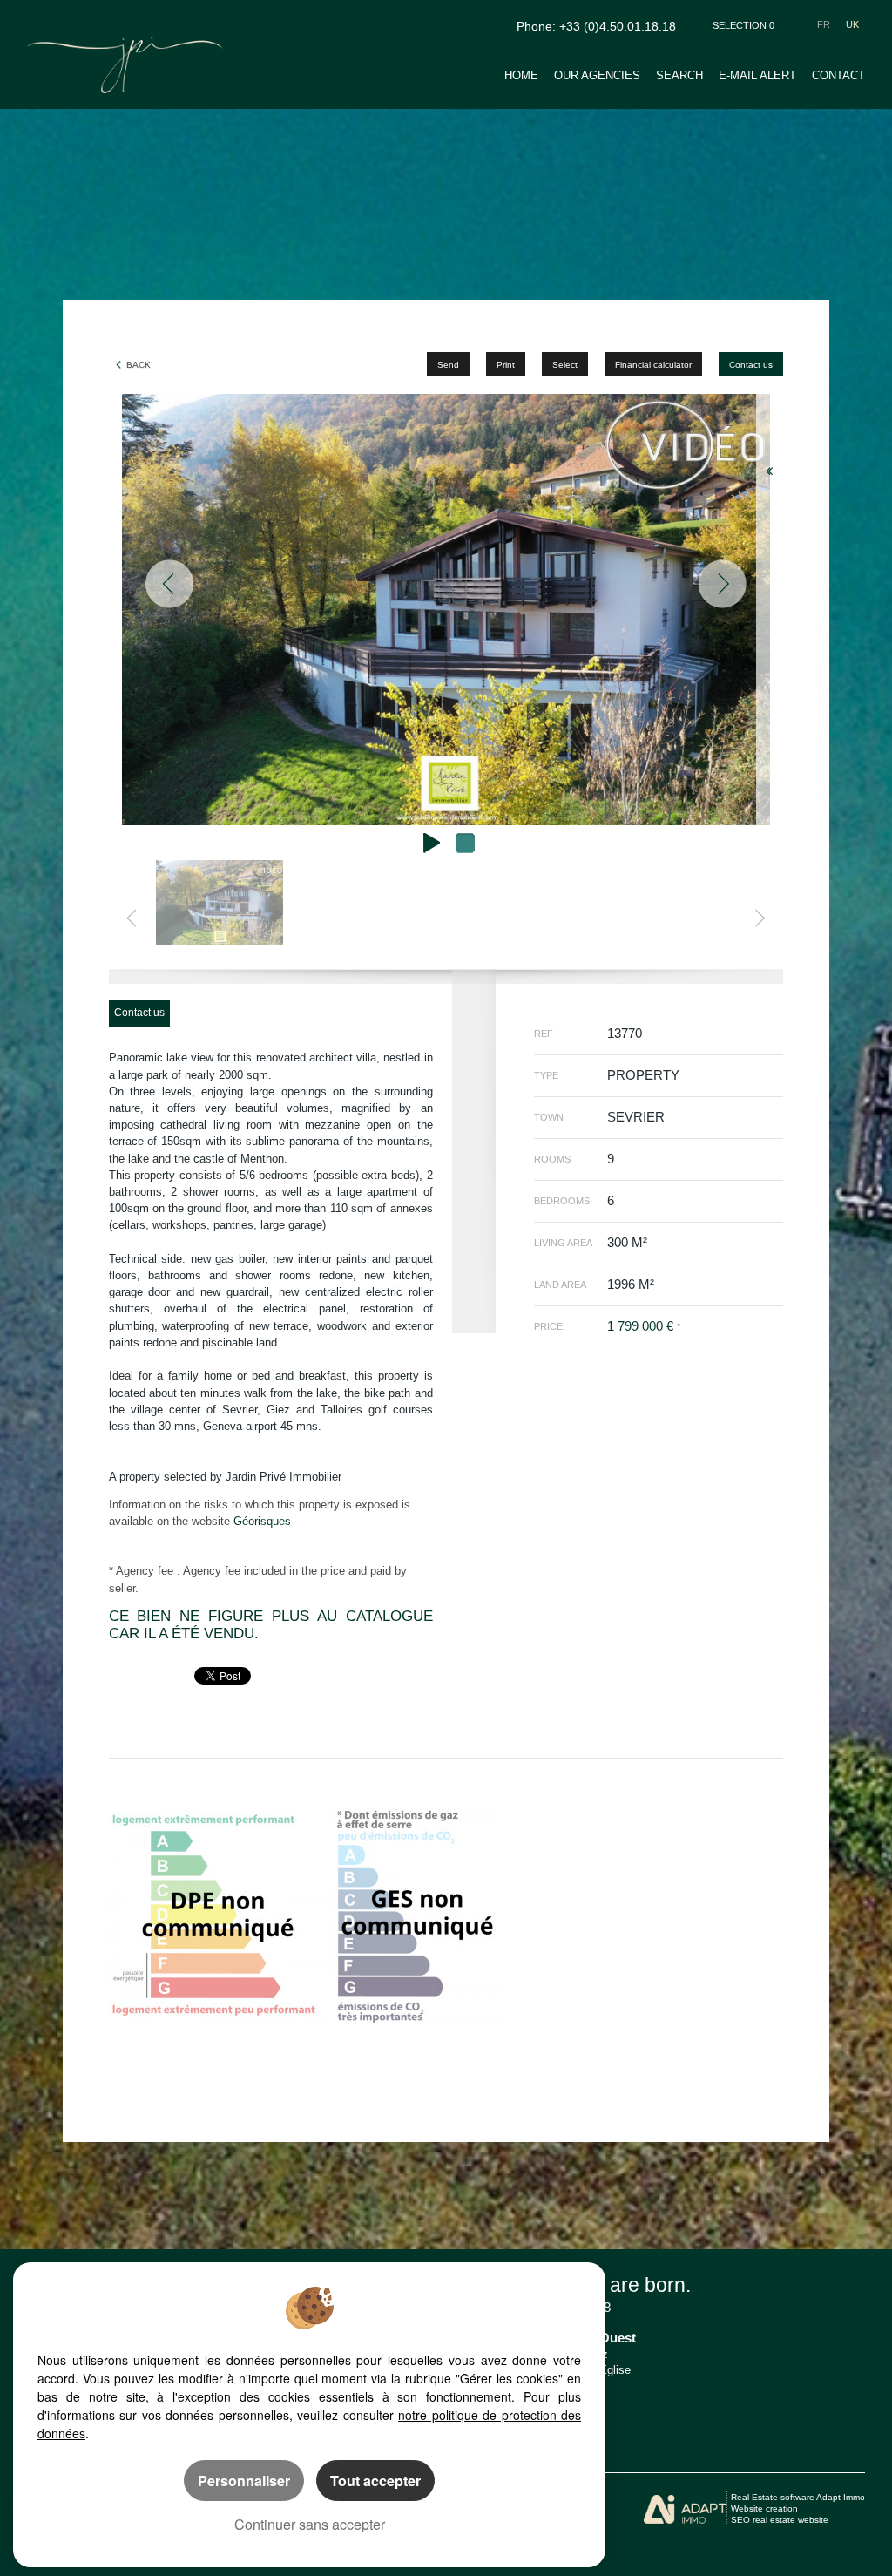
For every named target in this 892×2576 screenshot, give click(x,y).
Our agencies (597, 75)
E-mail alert (757, 75)
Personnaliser (244, 2481)
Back (139, 365)
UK (852, 24)
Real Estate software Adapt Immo (798, 2497)
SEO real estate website (780, 2520)
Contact (838, 75)
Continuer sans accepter (310, 2524)
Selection (743, 25)
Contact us (751, 365)
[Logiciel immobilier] (685, 2509)
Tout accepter (375, 2481)
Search (679, 75)
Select (565, 365)
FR (824, 24)
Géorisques (262, 1521)
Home (521, 75)
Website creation (764, 2508)
